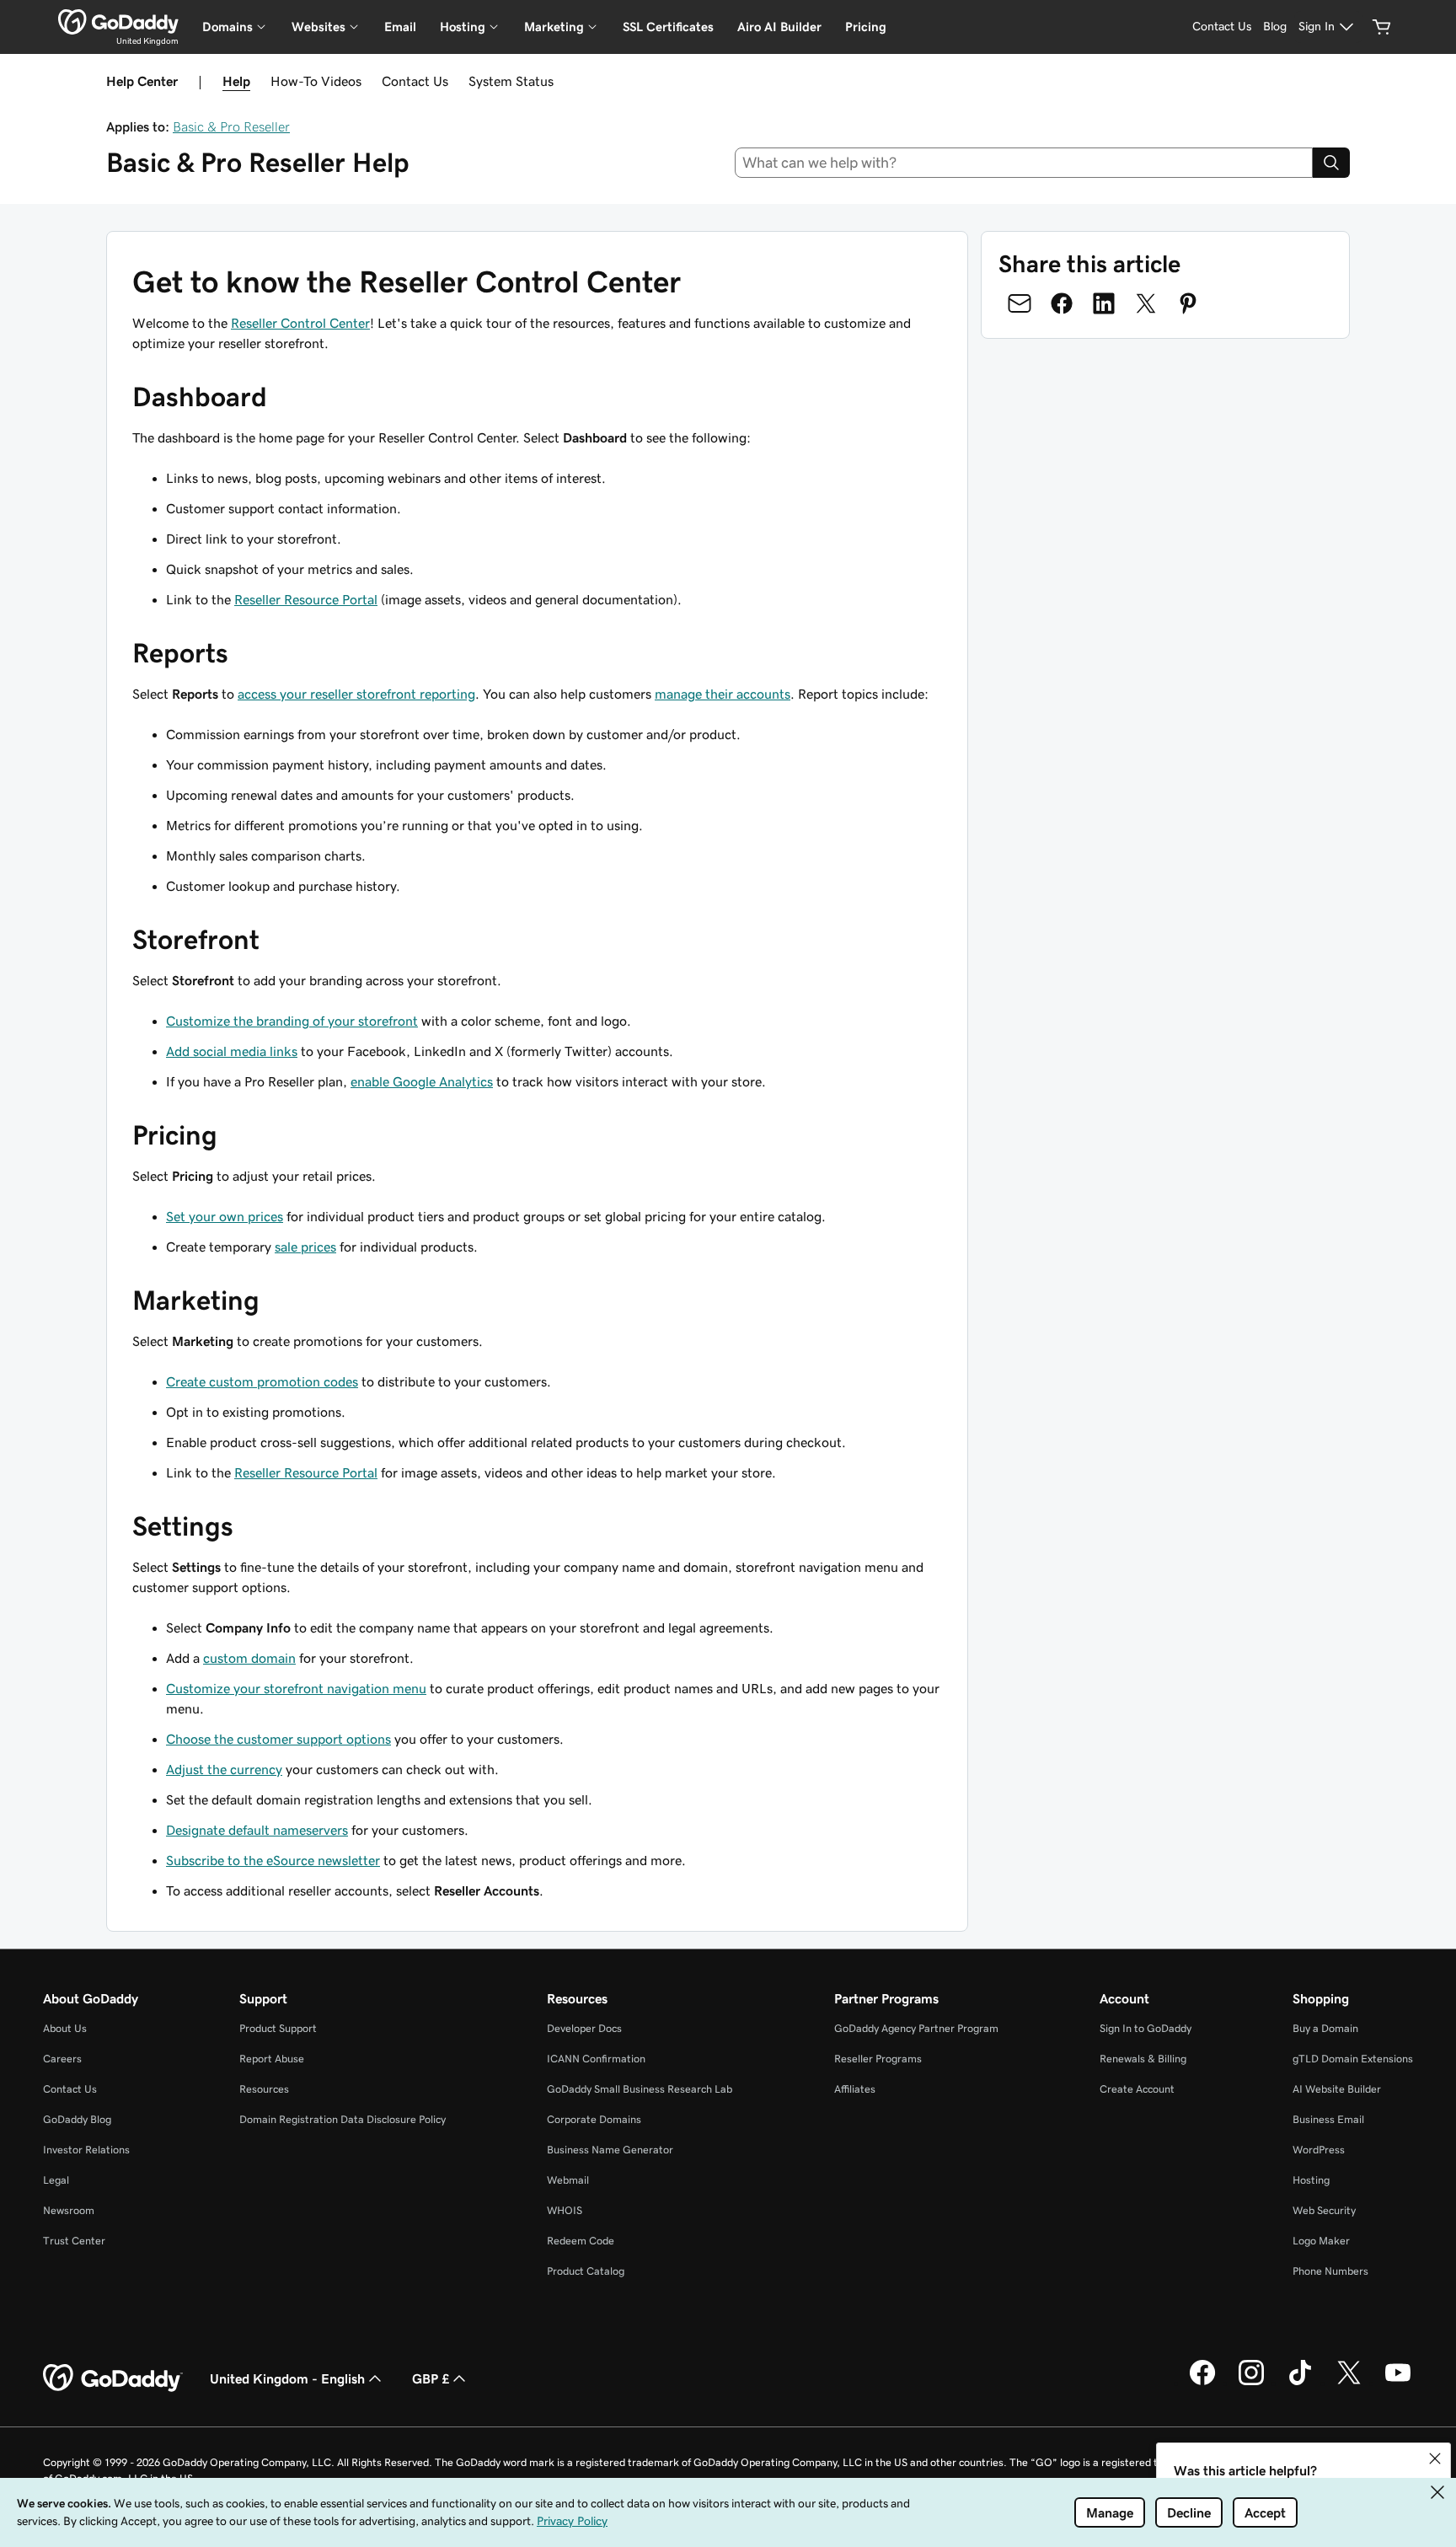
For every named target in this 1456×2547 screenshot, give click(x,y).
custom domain (249, 1658)
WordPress (1319, 2150)
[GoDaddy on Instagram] (1251, 2383)
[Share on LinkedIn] (1104, 303)
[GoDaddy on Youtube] (1398, 2383)
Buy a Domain (1325, 2028)
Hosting (1311, 2180)
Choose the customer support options (278, 1739)
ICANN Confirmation (596, 2059)
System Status (511, 81)
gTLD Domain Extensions (1353, 2059)
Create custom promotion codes (262, 1381)
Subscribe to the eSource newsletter (273, 1860)
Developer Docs (584, 2028)
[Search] (1331, 163)
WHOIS (565, 2210)
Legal (56, 2180)
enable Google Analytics (422, 1081)
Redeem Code (581, 2241)
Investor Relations (86, 2150)
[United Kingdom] (118, 22)
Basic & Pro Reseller (231, 126)
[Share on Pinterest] (1188, 303)
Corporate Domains (594, 2119)
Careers (62, 2059)
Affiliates (855, 2089)
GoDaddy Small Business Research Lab (640, 2089)
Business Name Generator (610, 2150)
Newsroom (69, 2210)
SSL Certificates (668, 27)
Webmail (568, 2180)
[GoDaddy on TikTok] (1300, 2383)
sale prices (305, 1247)
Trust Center (74, 2241)
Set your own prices (225, 1216)
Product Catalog (586, 2271)
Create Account (1137, 2089)
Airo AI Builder (779, 27)
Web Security (1324, 2210)
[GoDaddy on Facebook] (1202, 2383)
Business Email (1328, 2119)
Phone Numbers (1330, 2271)
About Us (65, 2028)
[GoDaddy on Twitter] (1349, 2383)
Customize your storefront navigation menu (296, 1688)
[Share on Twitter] (1146, 303)
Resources (264, 2089)
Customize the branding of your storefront (292, 1021)
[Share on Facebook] (1062, 303)
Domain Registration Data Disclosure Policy (343, 2119)
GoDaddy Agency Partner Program (916, 2028)
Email (400, 27)
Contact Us (415, 81)
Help (236, 81)
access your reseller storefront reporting (356, 694)
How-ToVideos (316, 81)
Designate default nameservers (257, 1830)
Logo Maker (1321, 2241)
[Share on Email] (1020, 303)
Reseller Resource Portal (306, 599)
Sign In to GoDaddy (1146, 2028)
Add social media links (232, 1051)
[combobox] (1024, 163)
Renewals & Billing (1143, 2059)
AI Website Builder (1337, 2089)
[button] (1435, 2459)
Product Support (278, 2028)
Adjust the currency (224, 1769)
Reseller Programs (878, 2059)
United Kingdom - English (287, 2378)
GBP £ (431, 2378)
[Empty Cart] (1382, 27)
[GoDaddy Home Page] (113, 2378)
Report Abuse (272, 2059)
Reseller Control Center (300, 323)
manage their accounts (723, 694)
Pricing (866, 27)
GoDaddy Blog (77, 2119)
